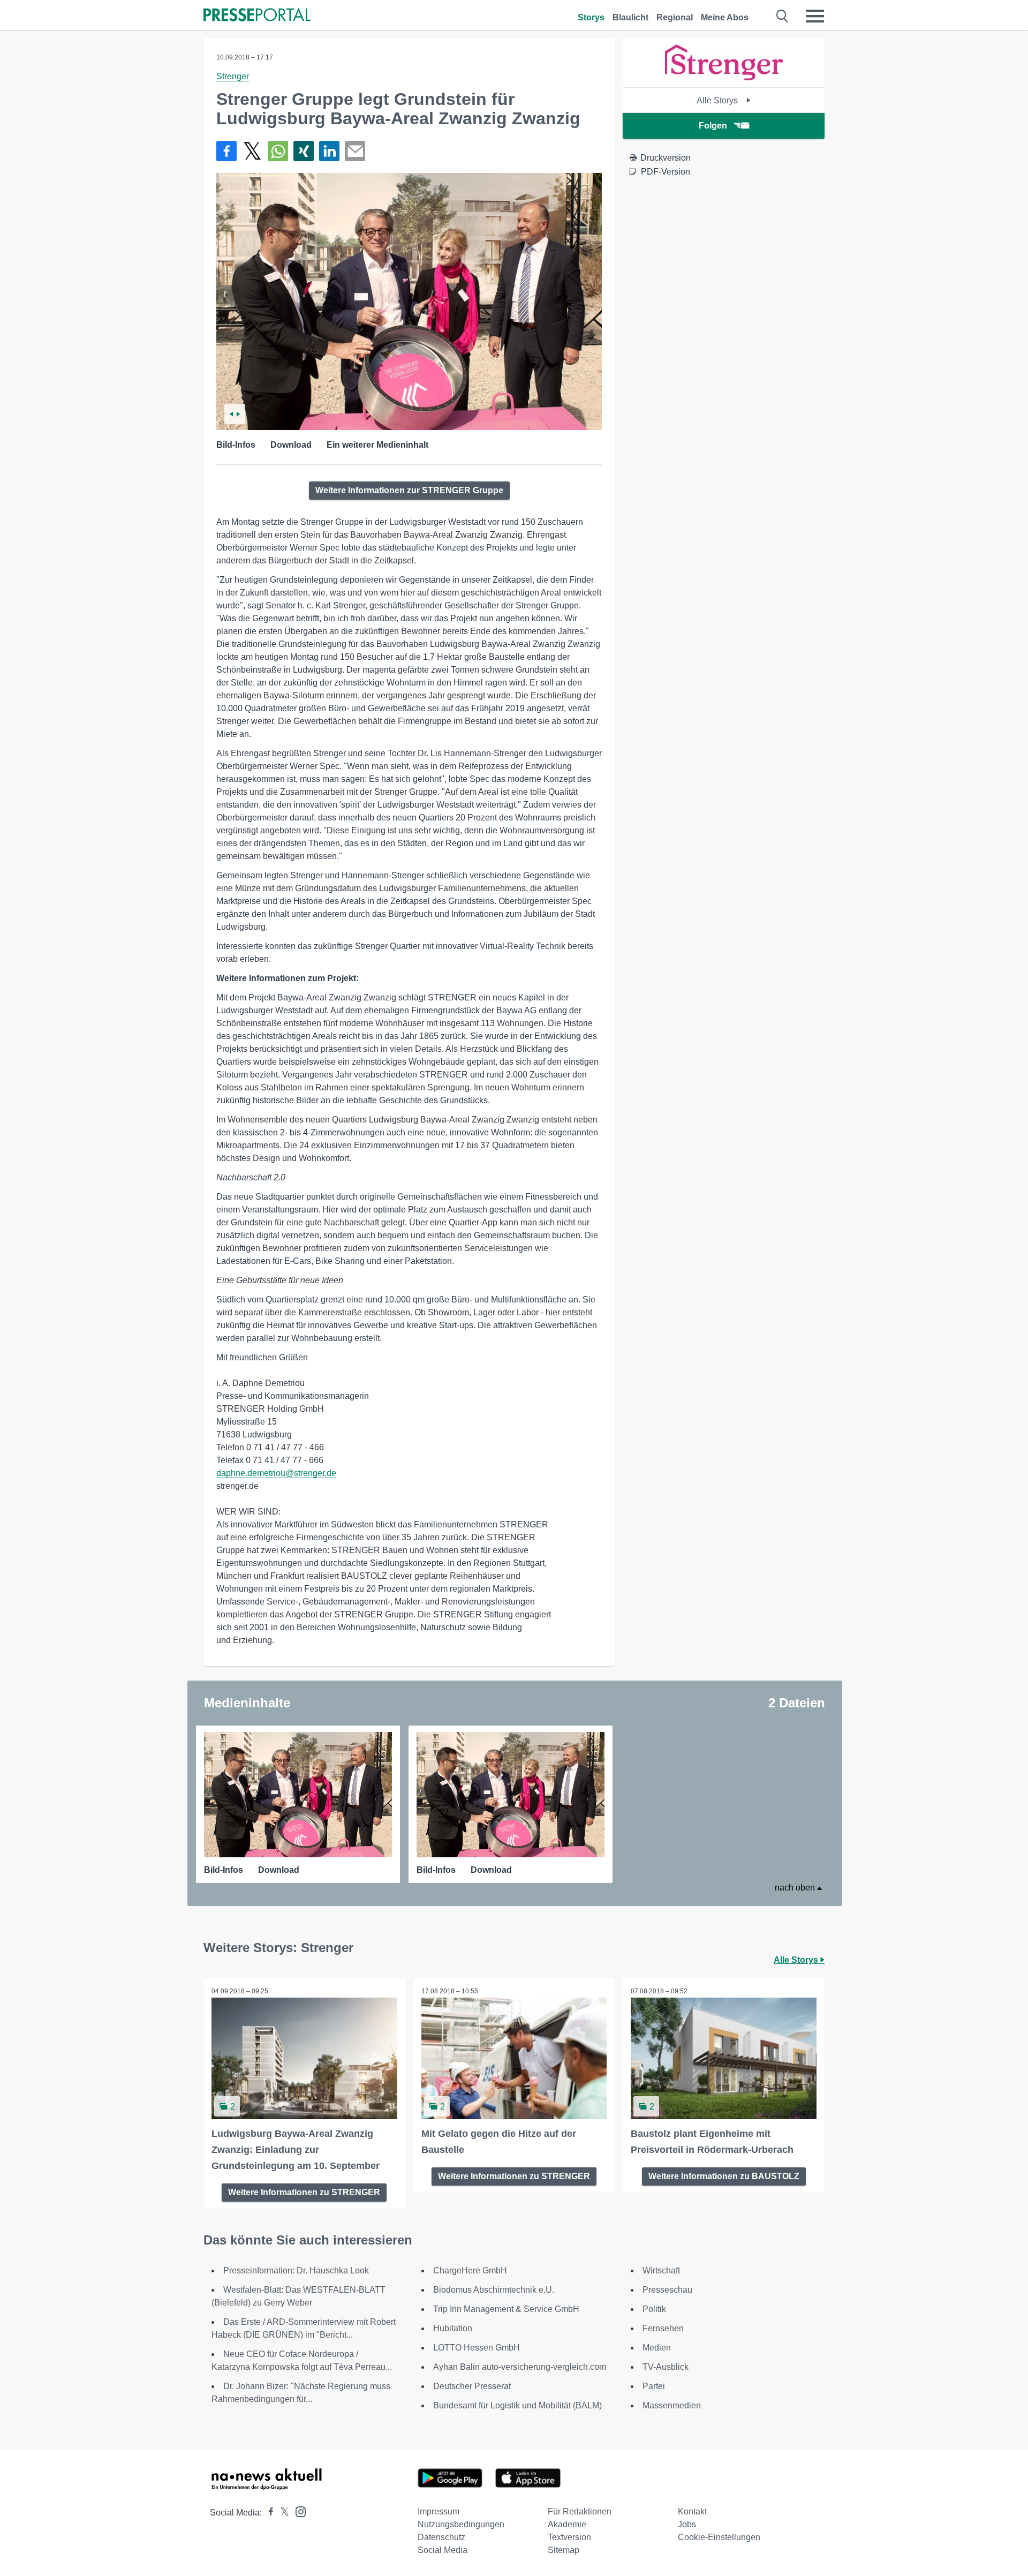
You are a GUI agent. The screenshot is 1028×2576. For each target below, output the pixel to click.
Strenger (233, 76)
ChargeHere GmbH (470, 2270)
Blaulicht (630, 17)
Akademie (567, 2524)
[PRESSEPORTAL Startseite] (257, 16)
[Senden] (355, 151)
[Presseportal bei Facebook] (268, 2513)
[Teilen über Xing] (304, 151)
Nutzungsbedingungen (461, 2524)
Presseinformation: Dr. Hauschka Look (296, 2270)
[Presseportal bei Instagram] (297, 2511)
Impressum (439, 2511)
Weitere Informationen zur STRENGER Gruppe (409, 490)
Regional (675, 17)
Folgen (713, 126)
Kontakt (692, 2511)
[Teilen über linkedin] (329, 151)
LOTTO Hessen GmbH (477, 2348)
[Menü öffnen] (815, 16)
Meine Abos (725, 17)
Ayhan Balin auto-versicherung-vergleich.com (520, 2367)
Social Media (443, 2550)
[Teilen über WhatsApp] (278, 151)
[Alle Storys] (724, 78)
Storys (591, 17)
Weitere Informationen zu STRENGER (304, 2192)
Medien (657, 2348)
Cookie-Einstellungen (719, 2537)
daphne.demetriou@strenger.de (276, 1473)
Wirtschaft (661, 2270)
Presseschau (667, 2290)
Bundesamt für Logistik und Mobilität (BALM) (517, 2405)
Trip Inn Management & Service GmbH (506, 2309)
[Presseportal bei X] (281, 2513)
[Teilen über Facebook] (226, 151)
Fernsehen (663, 2328)
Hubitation (453, 2328)
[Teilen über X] (252, 151)
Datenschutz (441, 2537)
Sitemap (564, 2550)
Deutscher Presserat (472, 2386)
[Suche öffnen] (783, 16)
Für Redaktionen (580, 2511)
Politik (654, 2309)
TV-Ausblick (666, 2367)
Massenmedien (672, 2405)
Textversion (569, 2537)
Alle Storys (718, 100)
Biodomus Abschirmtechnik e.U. (494, 2290)
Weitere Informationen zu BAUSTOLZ (724, 2176)
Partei (654, 2386)
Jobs (687, 2524)
